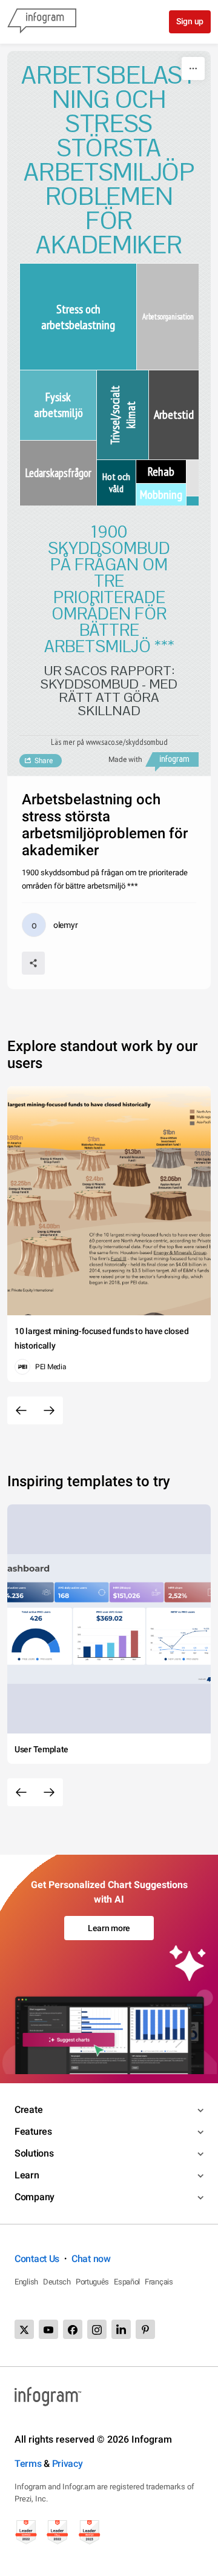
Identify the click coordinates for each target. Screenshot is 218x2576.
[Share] (33, 963)
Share (44, 761)
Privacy (68, 2464)
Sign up (190, 21)
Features (33, 2131)
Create (28, 2110)
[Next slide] (49, 1410)
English (26, 2282)
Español (127, 2282)
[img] (78, 317)
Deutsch (57, 2282)
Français (159, 2282)
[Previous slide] (21, 1410)
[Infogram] (42, 22)
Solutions (34, 2153)
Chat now (91, 2259)
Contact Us (37, 2259)
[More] (193, 68)
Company (35, 2197)
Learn (27, 2175)
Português (92, 2282)
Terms (28, 2464)
